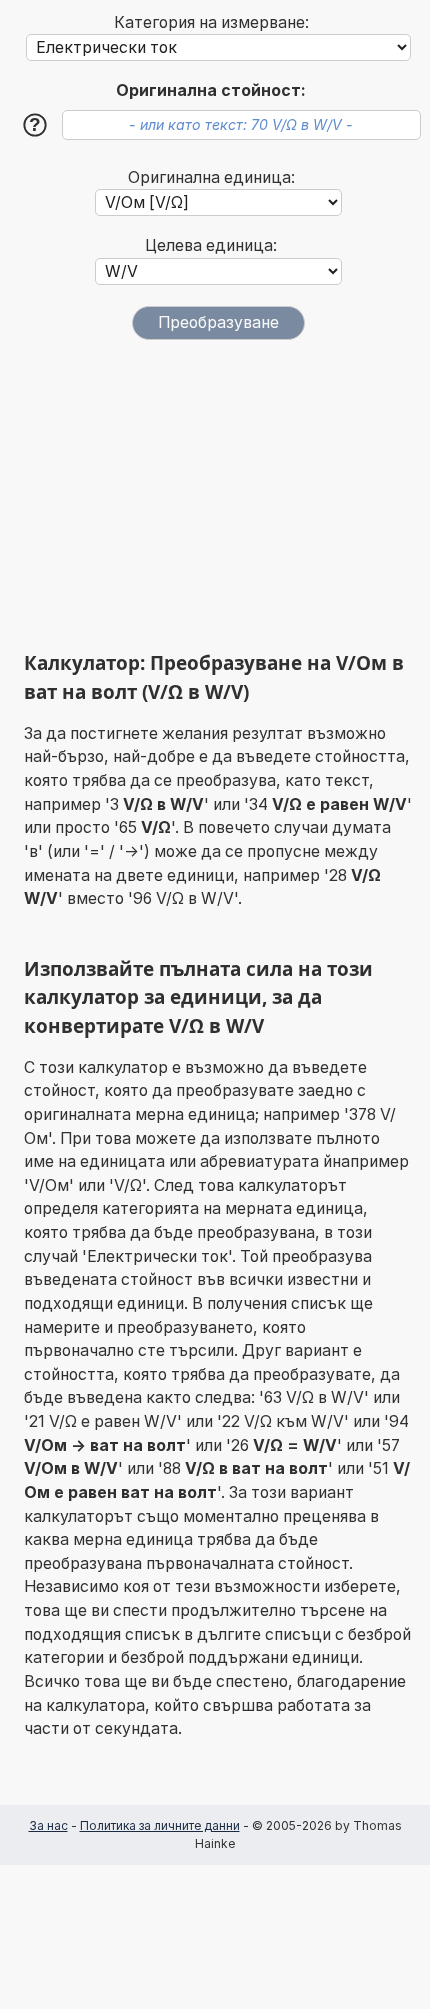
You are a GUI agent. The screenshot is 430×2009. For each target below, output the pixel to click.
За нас (48, 1825)
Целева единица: (211, 245)
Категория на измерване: (211, 22)
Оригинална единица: (211, 177)
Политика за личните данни (160, 1825)
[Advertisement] (219, 495)
